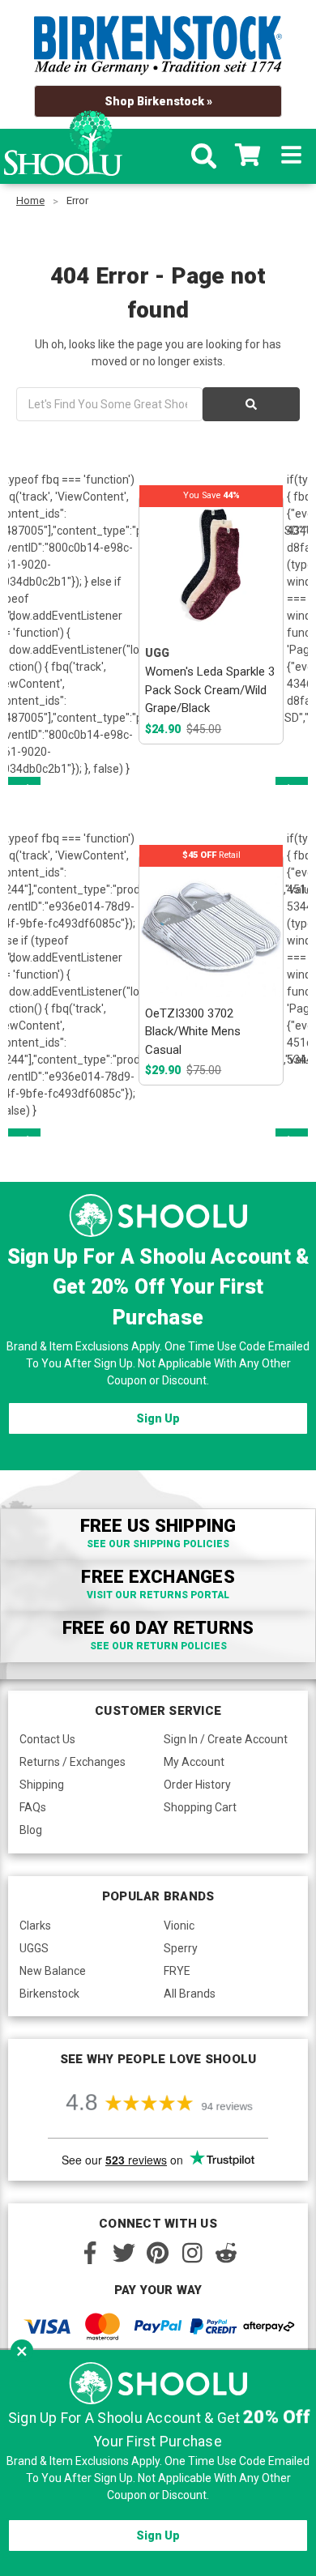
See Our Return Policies (158, 1646)
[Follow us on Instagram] (192, 2253)
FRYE (177, 1971)
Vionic (179, 1926)
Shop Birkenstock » (158, 101)
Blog (31, 1830)
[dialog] (158, 2463)
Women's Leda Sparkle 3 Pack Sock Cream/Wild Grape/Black (210, 690)
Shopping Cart (200, 1807)
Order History (197, 1785)
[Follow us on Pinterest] (158, 2253)
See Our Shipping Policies (158, 1544)
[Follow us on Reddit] (226, 2253)
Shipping (42, 1785)
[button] (22, 2351)
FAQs (33, 1807)
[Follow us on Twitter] (124, 2253)
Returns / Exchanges (73, 1762)
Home (30, 200)
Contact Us (47, 1739)
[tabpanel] (211, 619)
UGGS (34, 1948)
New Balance (53, 1971)
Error (77, 200)
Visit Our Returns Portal (158, 1595)
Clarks (35, 1926)
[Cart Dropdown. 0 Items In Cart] (248, 156)
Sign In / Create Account (226, 1739)
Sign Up (158, 1418)
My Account (194, 1762)
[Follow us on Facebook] (90, 2253)
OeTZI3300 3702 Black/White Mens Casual (193, 1032)
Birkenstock (49, 1994)
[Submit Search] (251, 404)
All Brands (190, 1994)
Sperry (181, 1948)
